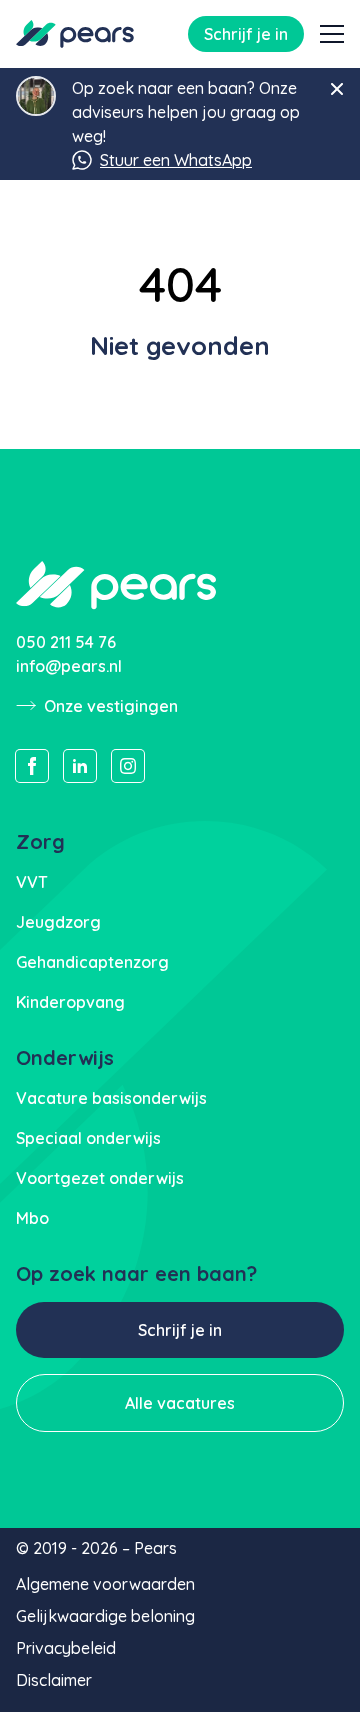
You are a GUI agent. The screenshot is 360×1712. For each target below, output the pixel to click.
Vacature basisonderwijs (111, 1098)
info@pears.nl (69, 666)
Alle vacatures (180, 1403)
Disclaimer (54, 1680)
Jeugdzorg (58, 922)
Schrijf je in (246, 34)
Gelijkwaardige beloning (105, 1616)
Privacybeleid (66, 1648)
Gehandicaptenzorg (92, 962)
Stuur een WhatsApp (176, 160)
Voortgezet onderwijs (100, 1178)
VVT (32, 882)
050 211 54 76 (66, 642)
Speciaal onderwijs (88, 1138)
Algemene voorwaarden (105, 1584)
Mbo (32, 1218)
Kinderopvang (70, 1002)
